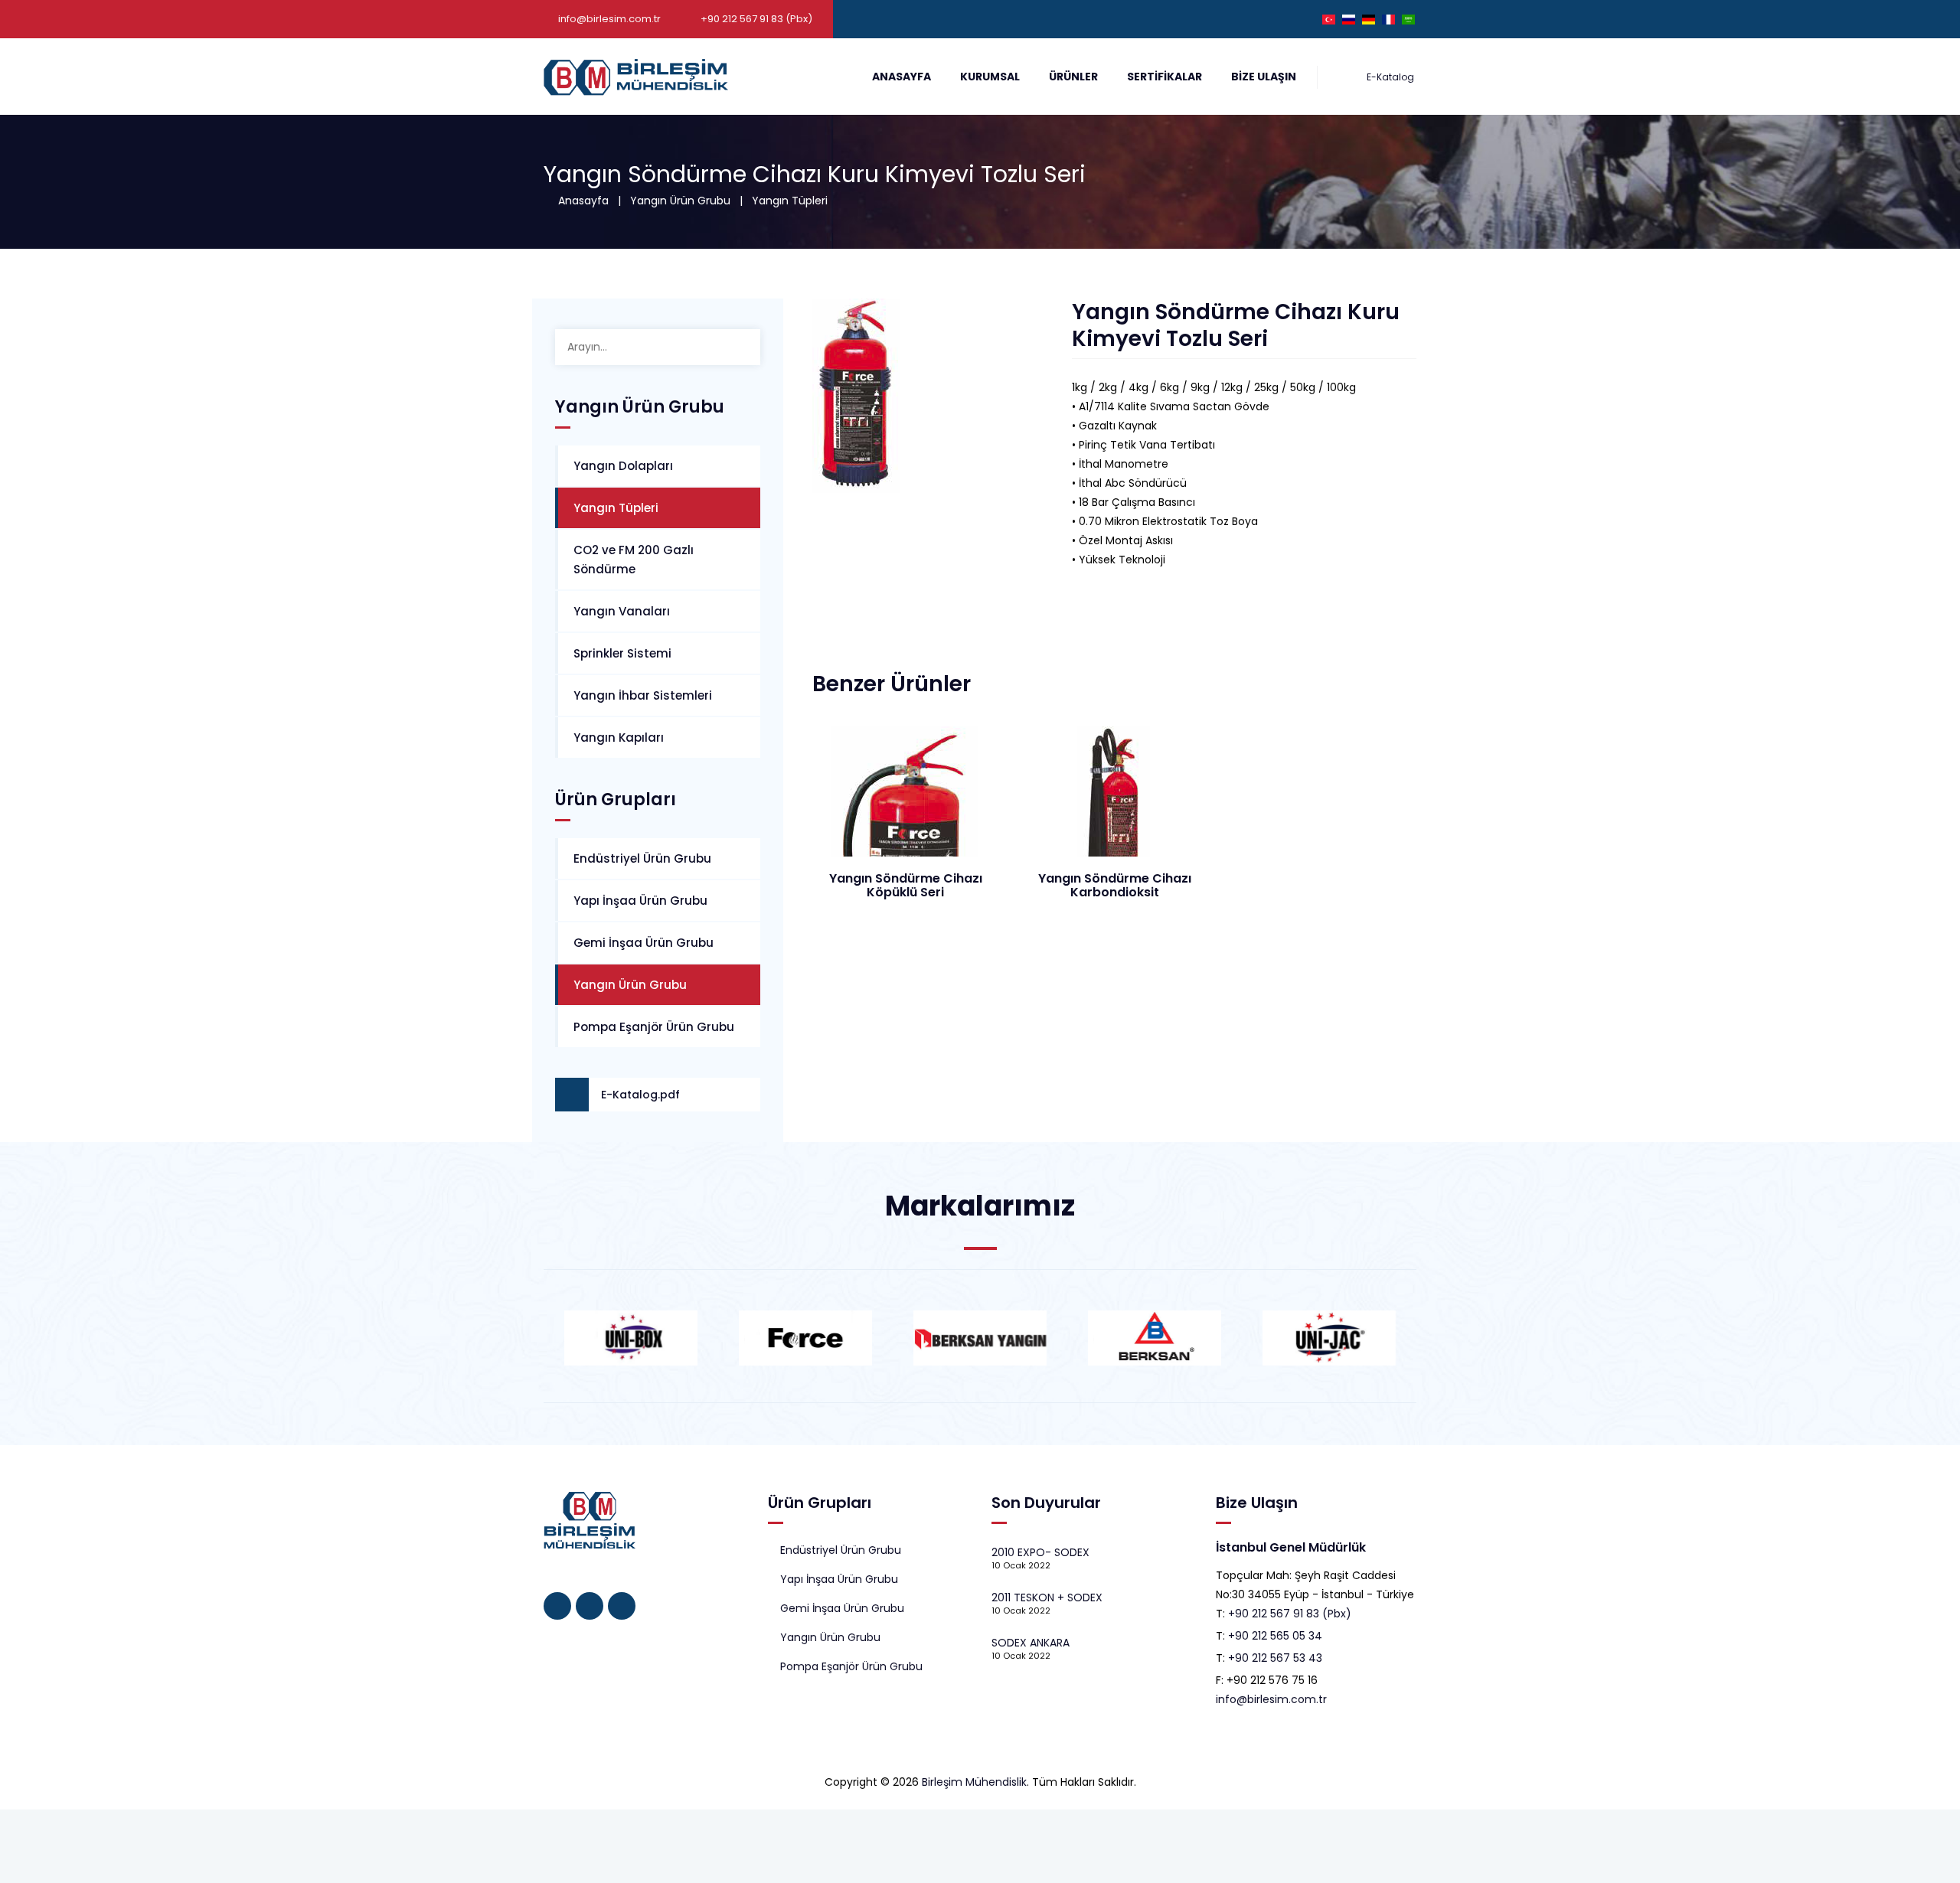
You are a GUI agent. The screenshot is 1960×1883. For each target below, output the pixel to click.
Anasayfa (902, 77)
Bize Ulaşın (1264, 77)
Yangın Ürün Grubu (680, 201)
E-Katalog (1389, 77)
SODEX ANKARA (1031, 1643)
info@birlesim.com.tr (609, 19)
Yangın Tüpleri (790, 201)
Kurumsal (990, 77)
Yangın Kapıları (619, 738)
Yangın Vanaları (622, 611)
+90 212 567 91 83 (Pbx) (1290, 1614)
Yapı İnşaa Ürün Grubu (640, 901)
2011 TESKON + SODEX (1047, 1597)
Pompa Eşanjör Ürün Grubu (654, 1027)
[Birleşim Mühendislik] (636, 77)
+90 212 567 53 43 (1275, 1658)
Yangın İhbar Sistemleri (643, 695)
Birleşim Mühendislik (974, 1782)
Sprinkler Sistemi (622, 653)
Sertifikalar (1165, 77)
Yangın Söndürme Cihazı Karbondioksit (1115, 885)
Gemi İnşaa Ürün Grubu (644, 943)
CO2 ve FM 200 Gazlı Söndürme (634, 560)
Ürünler (1073, 77)
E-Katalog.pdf (640, 1095)
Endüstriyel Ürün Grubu (642, 858)
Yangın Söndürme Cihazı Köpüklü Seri (906, 885)
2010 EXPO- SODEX (1040, 1552)
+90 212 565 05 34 (1275, 1636)
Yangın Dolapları (623, 466)
